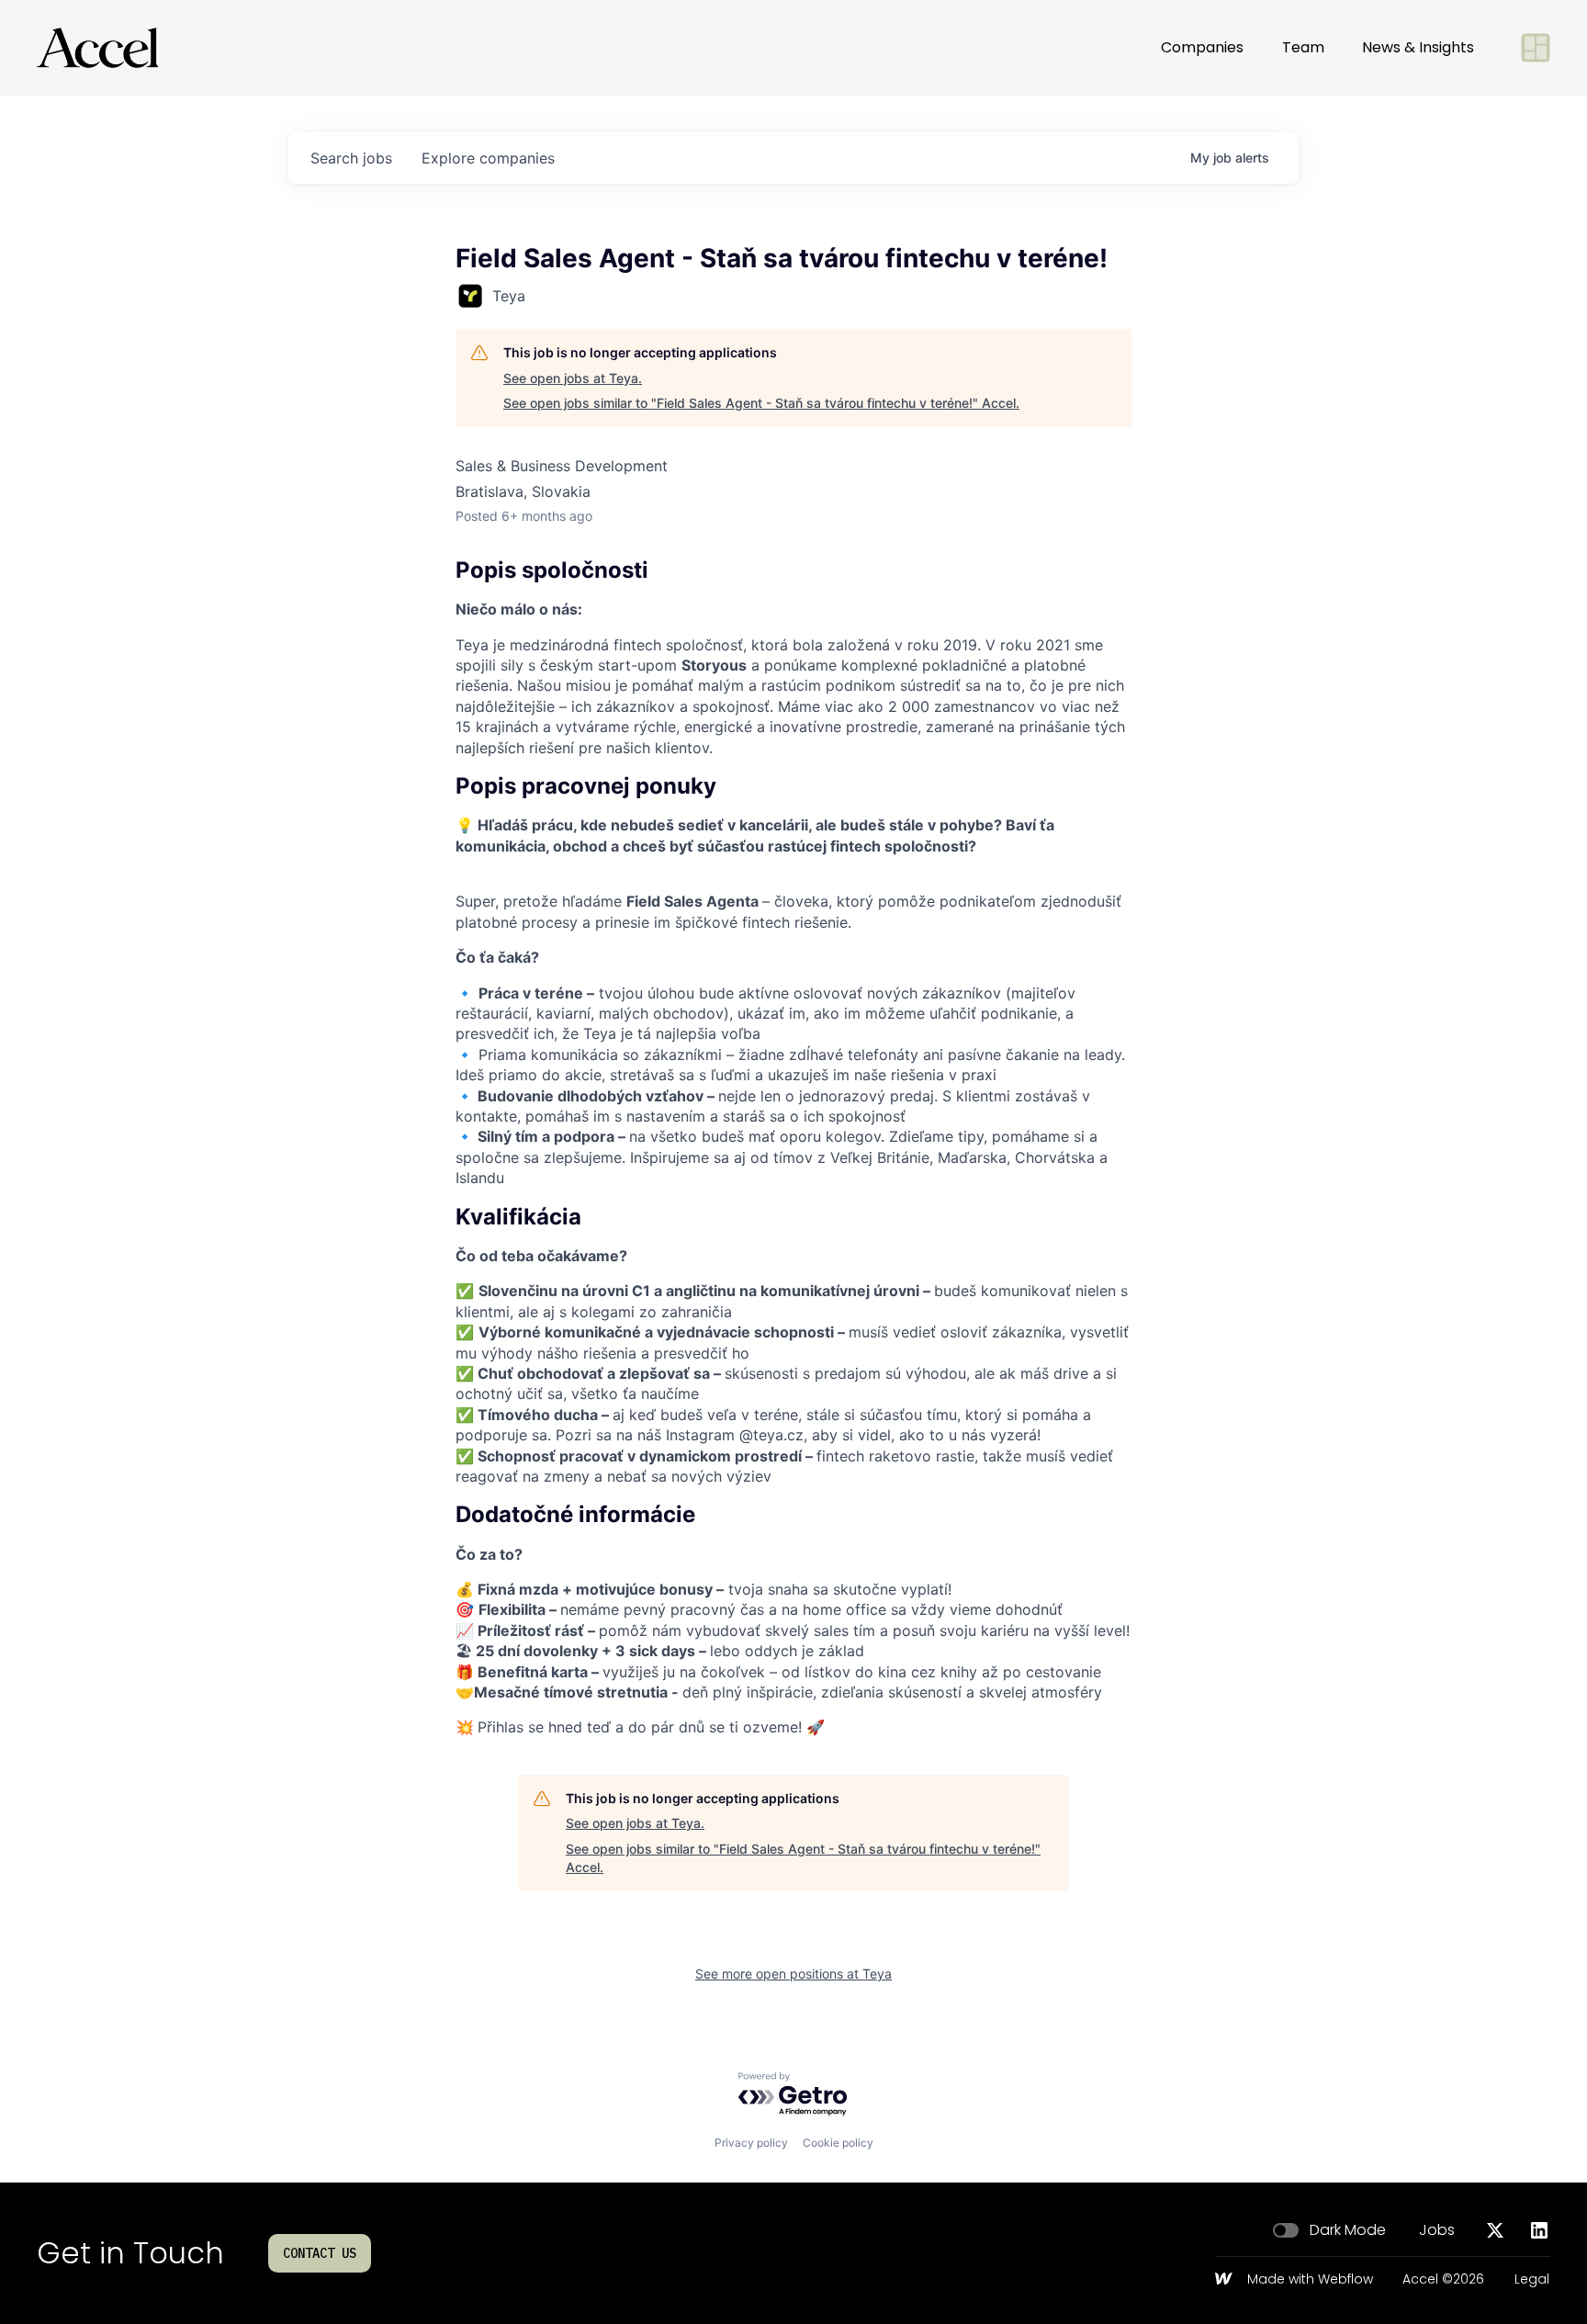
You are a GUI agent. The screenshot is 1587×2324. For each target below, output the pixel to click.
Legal (1532, 2280)
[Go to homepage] (97, 48)
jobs (351, 158)
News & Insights (1418, 47)
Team (1303, 47)
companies (488, 158)
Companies (1202, 47)
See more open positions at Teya (793, 1974)
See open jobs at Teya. (573, 378)
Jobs (1437, 2230)
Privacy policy (751, 2143)
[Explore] (1536, 48)
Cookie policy (838, 2143)
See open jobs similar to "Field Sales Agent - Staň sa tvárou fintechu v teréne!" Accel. (761, 403)
